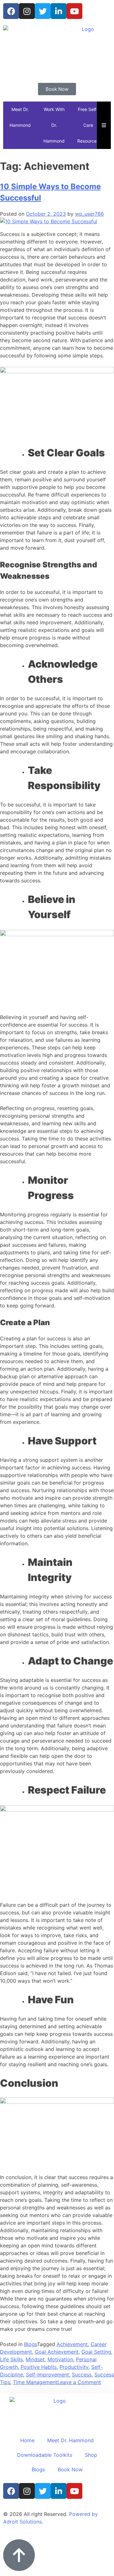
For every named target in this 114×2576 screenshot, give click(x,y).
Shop (91, 2455)
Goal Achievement (57, 2352)
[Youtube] (74, 11)
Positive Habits (39, 2367)
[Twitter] (43, 11)
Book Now (70, 2469)
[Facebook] (11, 11)
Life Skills (11, 2359)
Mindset (35, 2359)
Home (27, 2440)
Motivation (60, 2359)
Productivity (74, 2367)
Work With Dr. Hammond (54, 125)
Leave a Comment (79, 2382)
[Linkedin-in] (59, 11)
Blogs (31, 2344)
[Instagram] (27, 11)
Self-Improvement (47, 2375)
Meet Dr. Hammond (20, 117)
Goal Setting (96, 2352)
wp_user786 (89, 214)
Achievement (72, 2344)
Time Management (35, 2382)
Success (82, 2375)
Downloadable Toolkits (45, 2455)
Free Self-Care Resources (88, 125)
